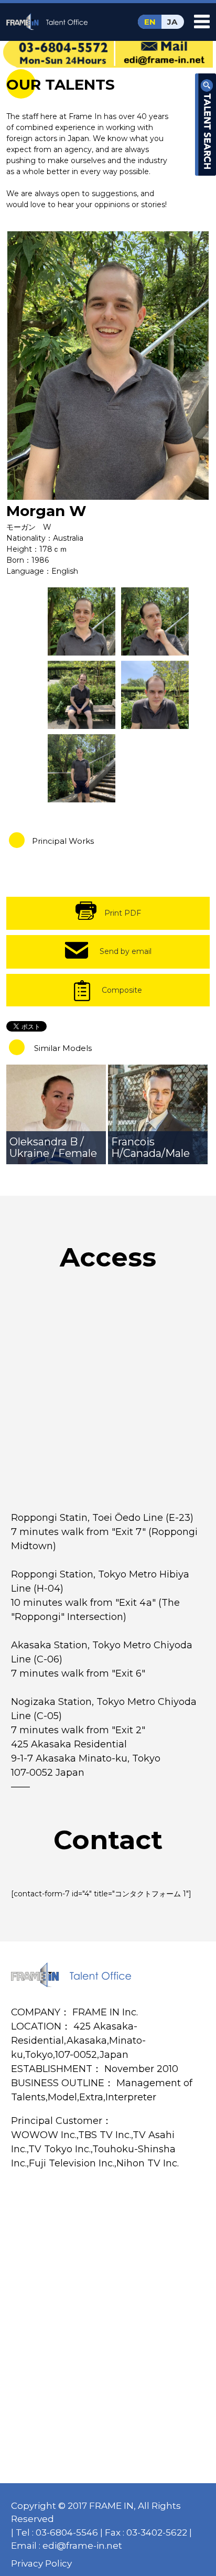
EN (150, 22)
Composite (122, 990)
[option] (108, 366)
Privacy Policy (41, 2563)
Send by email (126, 951)
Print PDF (123, 913)
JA (172, 22)
